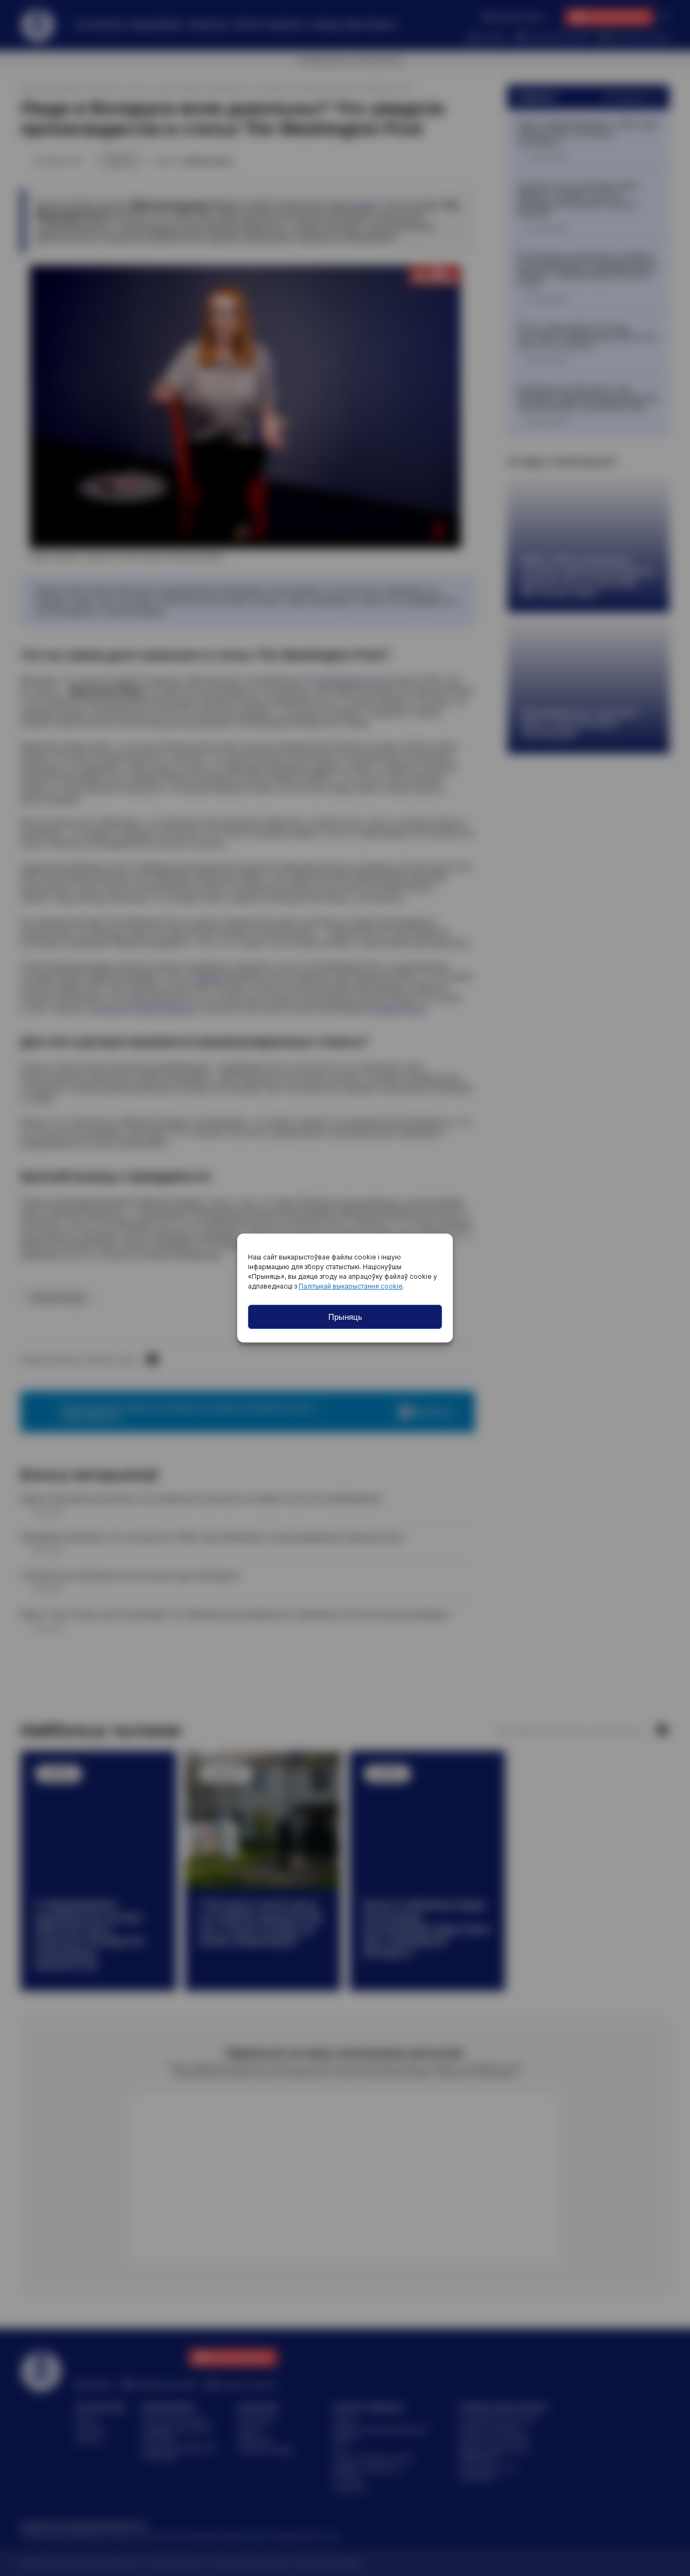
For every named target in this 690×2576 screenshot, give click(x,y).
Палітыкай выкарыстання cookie (351, 1286)
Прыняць (345, 1317)
